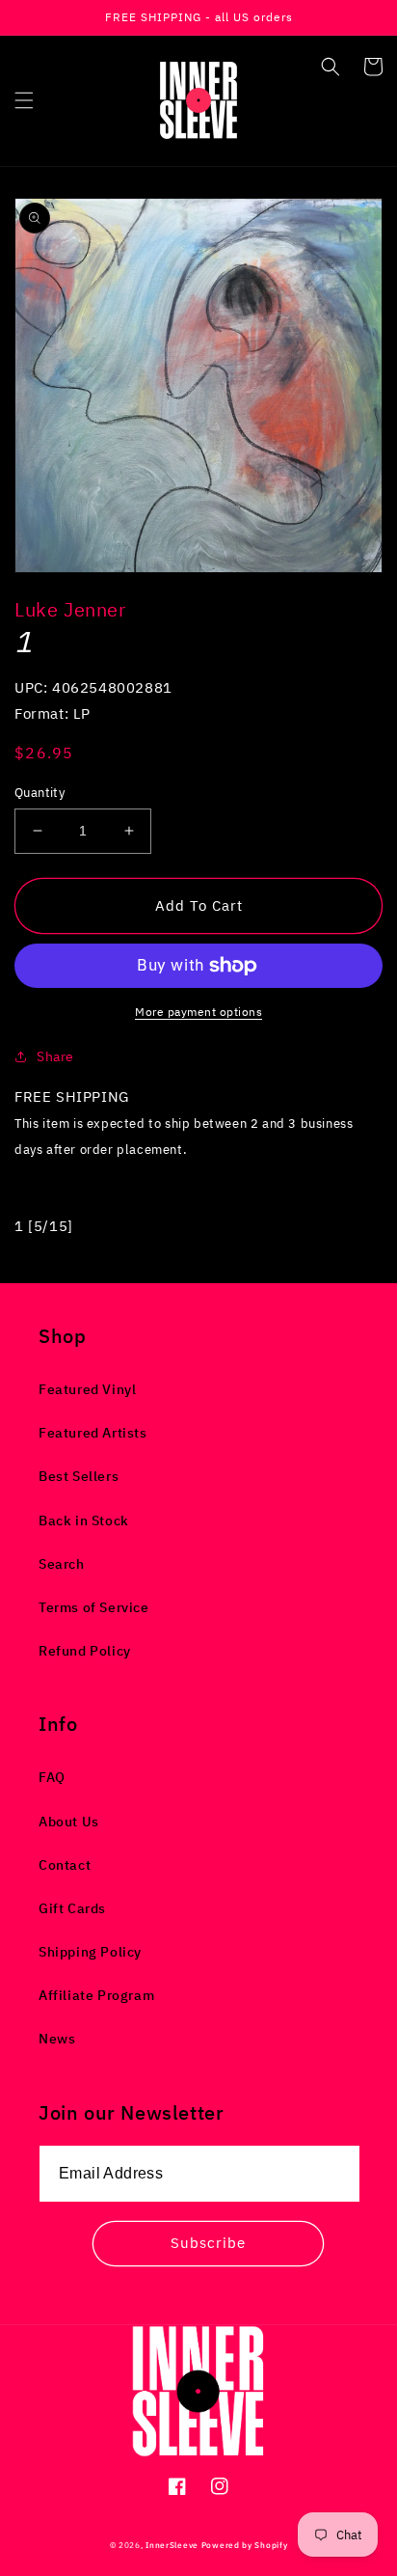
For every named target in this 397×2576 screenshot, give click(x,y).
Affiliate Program (96, 1995)
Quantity (40, 793)
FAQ (52, 1777)
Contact (65, 1865)
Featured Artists (93, 1433)
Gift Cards (72, 1908)
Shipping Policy (90, 1952)
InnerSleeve (172, 2545)
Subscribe (208, 2243)
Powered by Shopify (245, 2545)
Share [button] (55, 1056)
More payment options (198, 1012)
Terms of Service (94, 1607)
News (57, 2039)
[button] (24, 100)
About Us (69, 1822)
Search (62, 1564)
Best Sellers (79, 1476)
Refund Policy (85, 1651)
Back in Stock (84, 1521)
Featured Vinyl (87, 1389)
